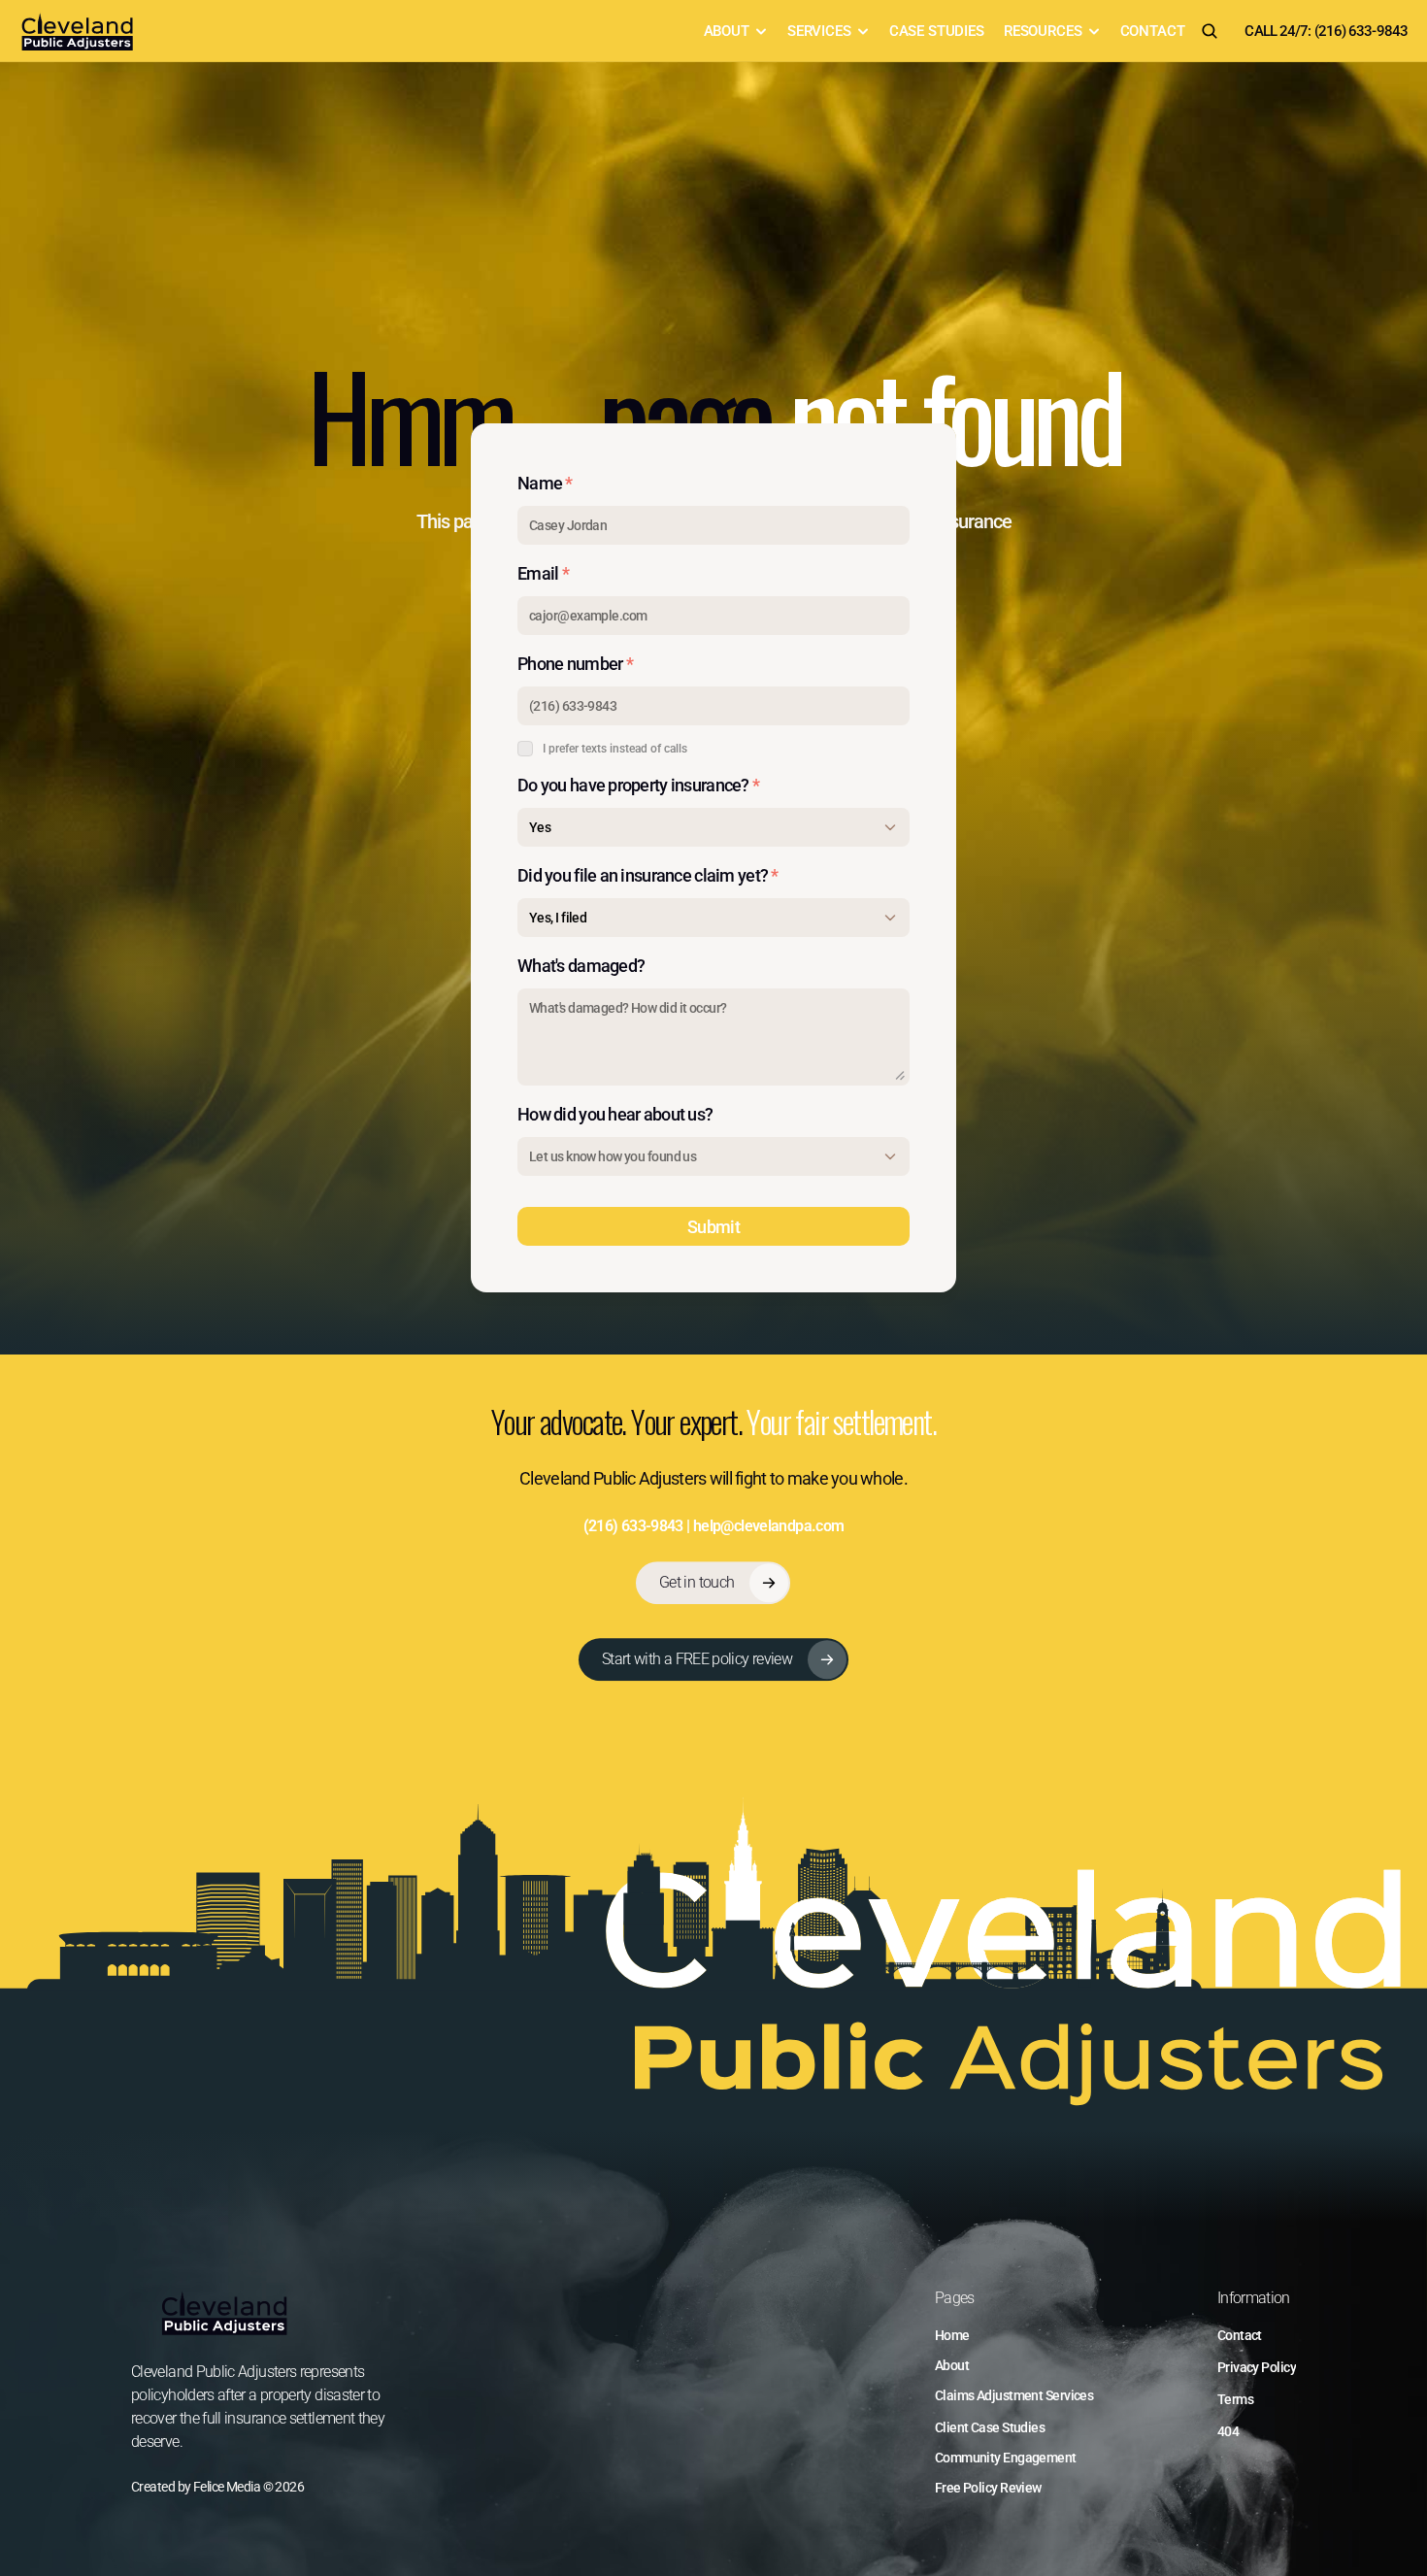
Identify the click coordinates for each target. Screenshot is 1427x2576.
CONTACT (1153, 31)
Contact (1240, 2335)
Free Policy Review (988, 2488)
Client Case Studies (990, 2427)
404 (1228, 2431)
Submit (713, 1227)
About (952, 2365)
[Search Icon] (1210, 31)
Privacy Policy (1257, 2367)
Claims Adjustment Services (1014, 2395)
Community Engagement (1006, 2458)
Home (952, 2335)
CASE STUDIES (937, 31)
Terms (1235, 2399)
